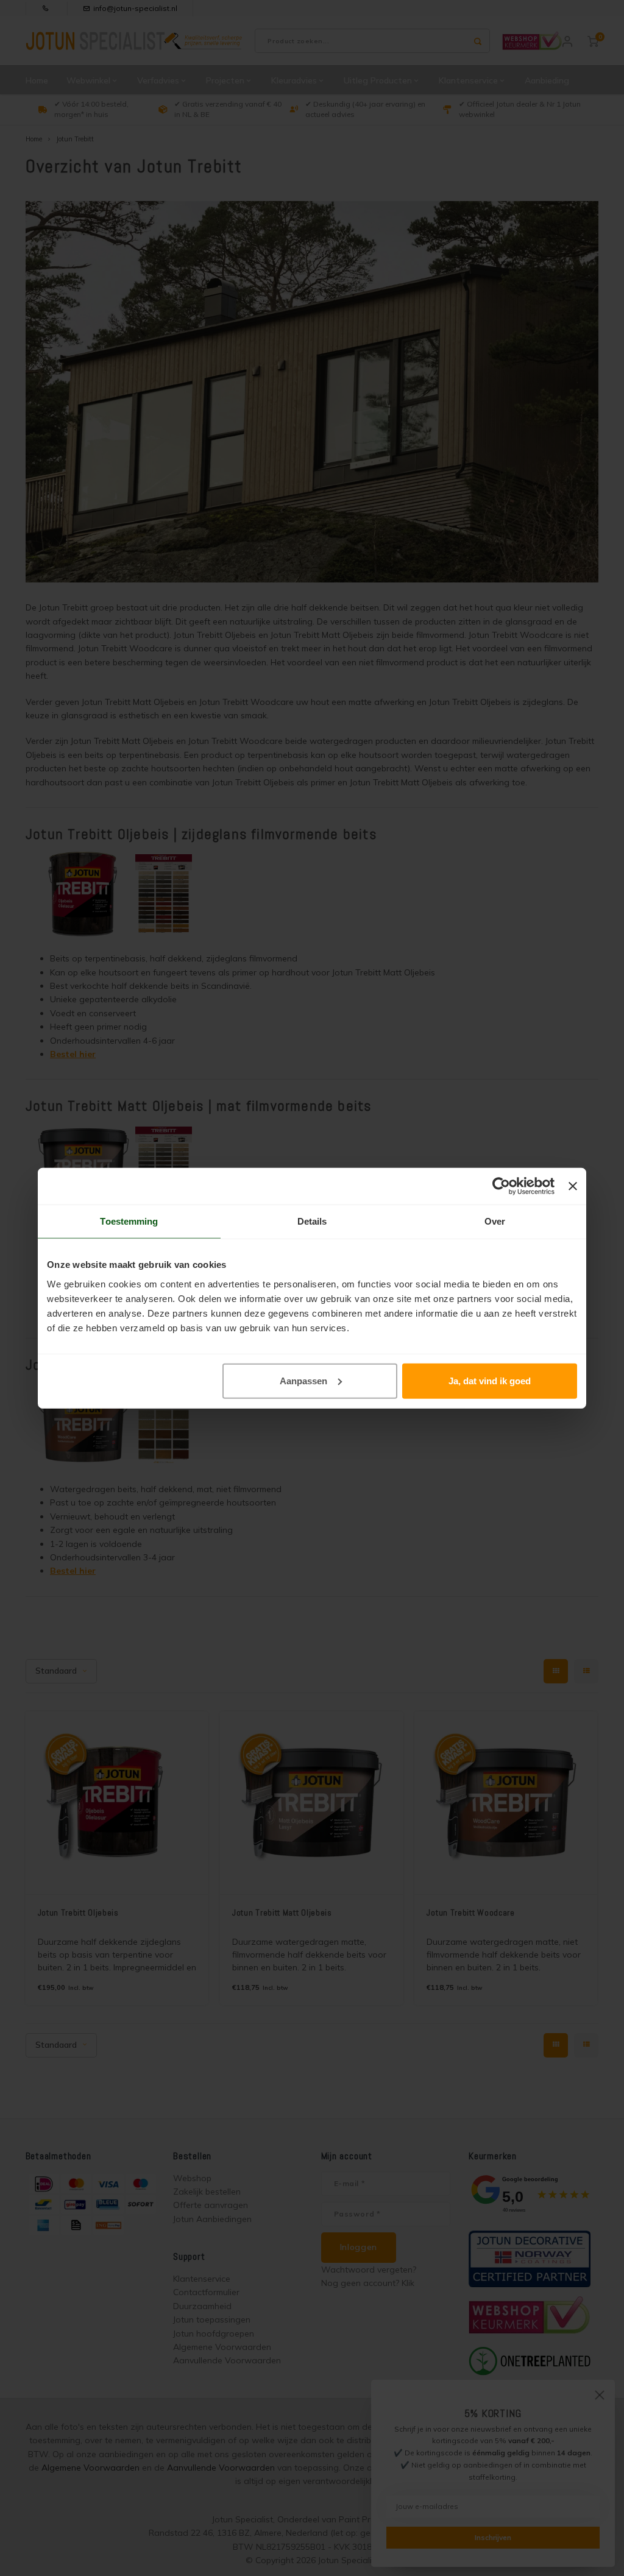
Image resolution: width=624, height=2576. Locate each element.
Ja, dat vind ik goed (490, 1380)
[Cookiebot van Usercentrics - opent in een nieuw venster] (501, 1186)
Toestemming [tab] (129, 1221)
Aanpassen (303, 1380)
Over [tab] (495, 1221)
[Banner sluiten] (573, 1186)
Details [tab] (312, 1221)
